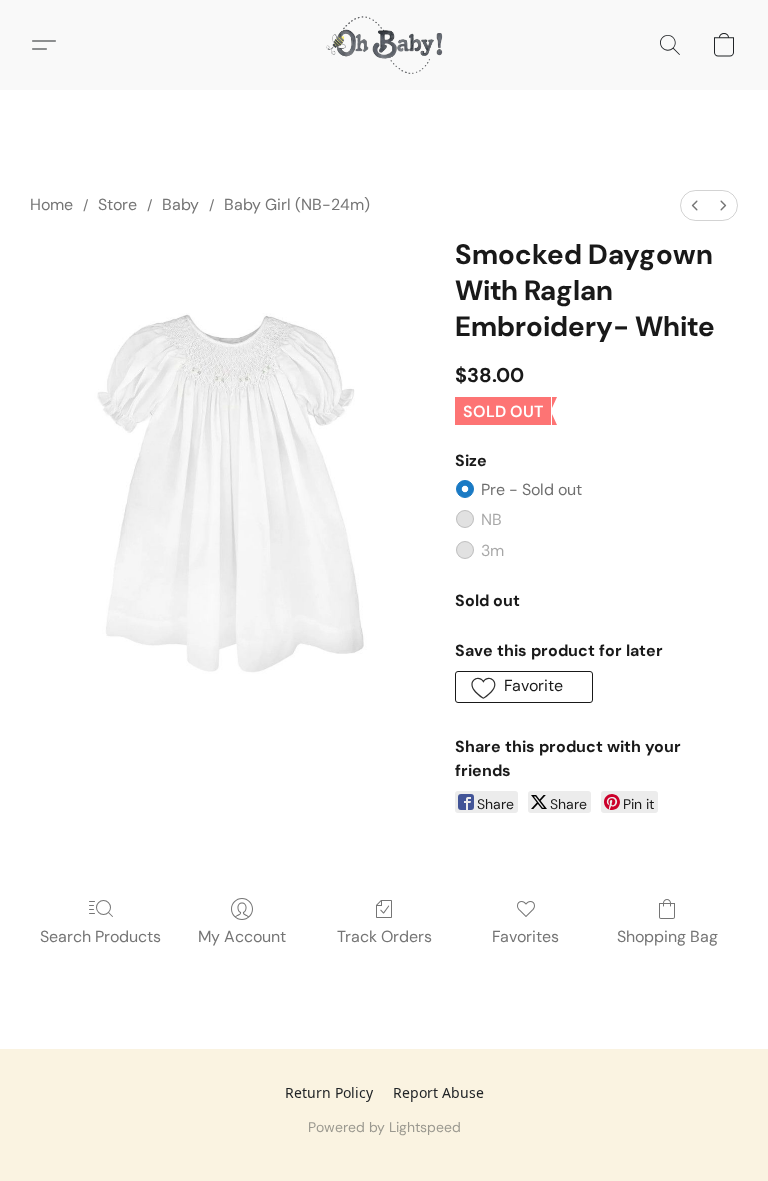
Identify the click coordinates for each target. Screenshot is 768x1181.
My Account (242, 936)
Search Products (100, 936)
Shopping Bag (667, 936)
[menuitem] (695, 205)
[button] (384, 45)
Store (117, 204)
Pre (531, 489)
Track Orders (384, 936)
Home (51, 204)
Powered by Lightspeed (384, 1127)
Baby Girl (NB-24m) (297, 204)
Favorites (525, 936)
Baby (180, 204)
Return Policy (329, 1092)
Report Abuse (438, 1092)
